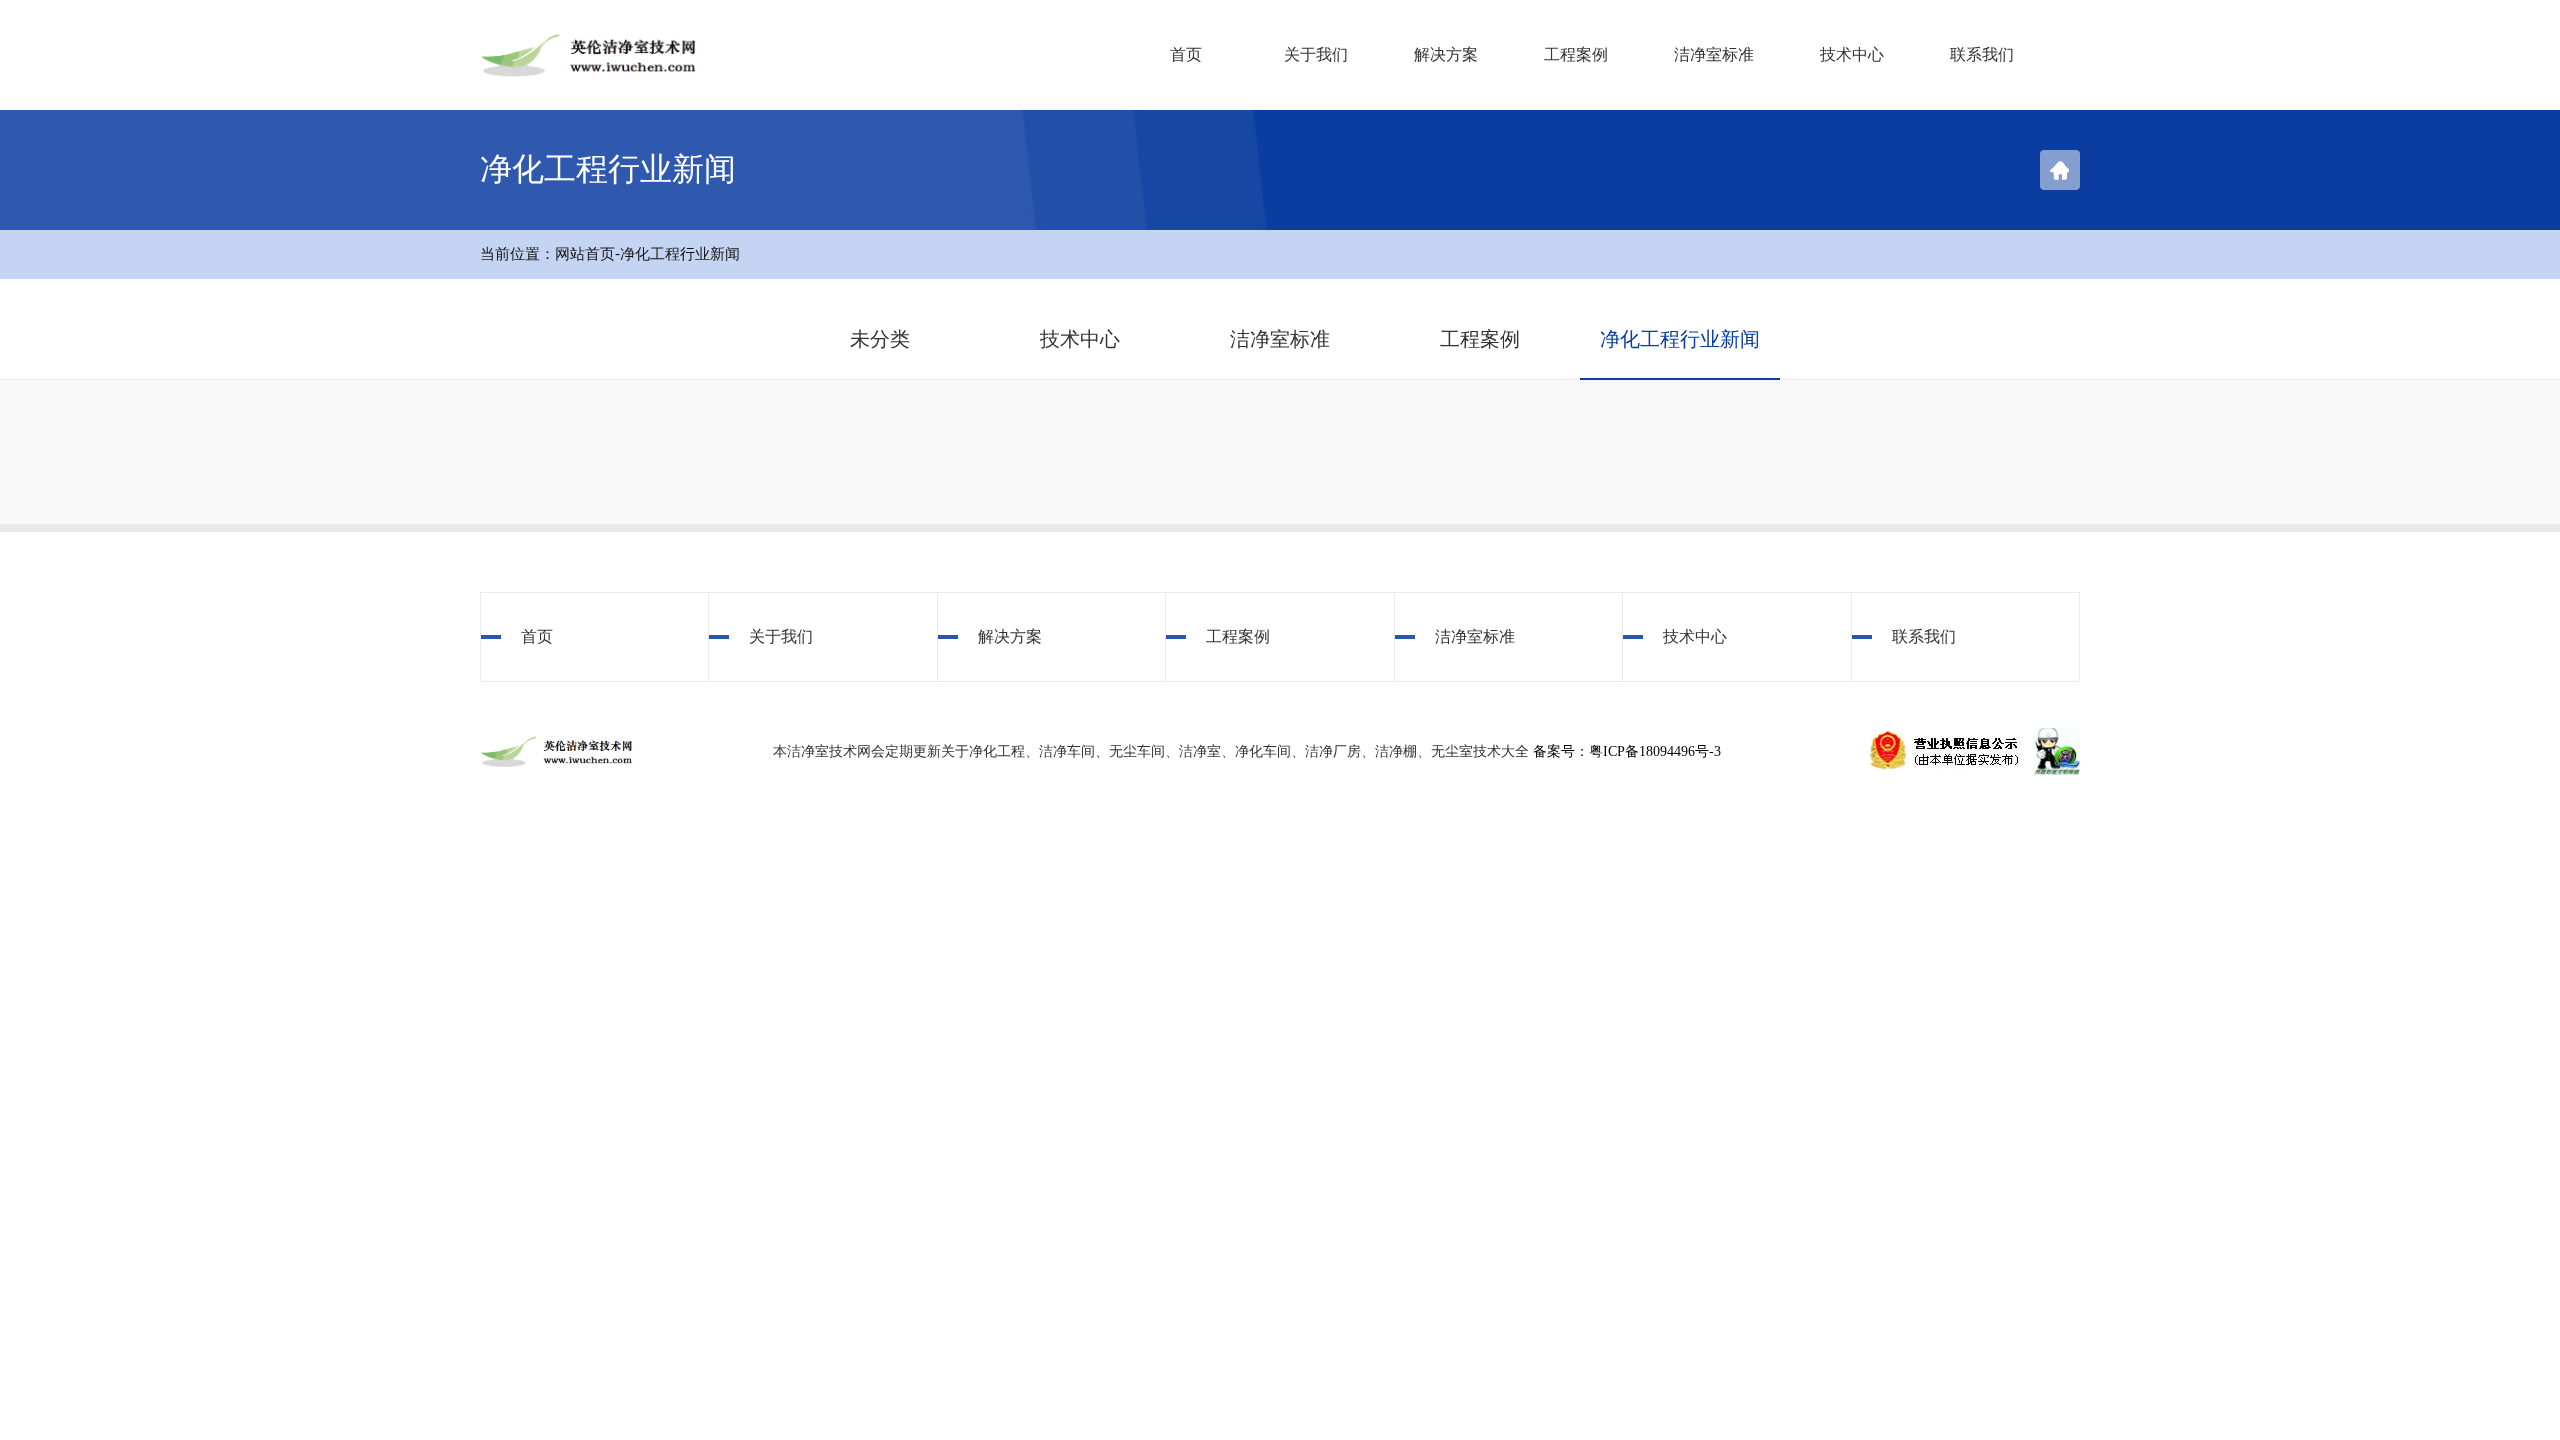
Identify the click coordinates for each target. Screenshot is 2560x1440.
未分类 (880, 339)
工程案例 (1576, 54)
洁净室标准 (1714, 54)
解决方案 (1446, 54)
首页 (1186, 54)
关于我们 (1316, 54)
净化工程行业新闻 (680, 254)
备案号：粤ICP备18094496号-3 (1627, 751)
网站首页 (585, 254)
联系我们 (1982, 54)
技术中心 (1852, 54)
